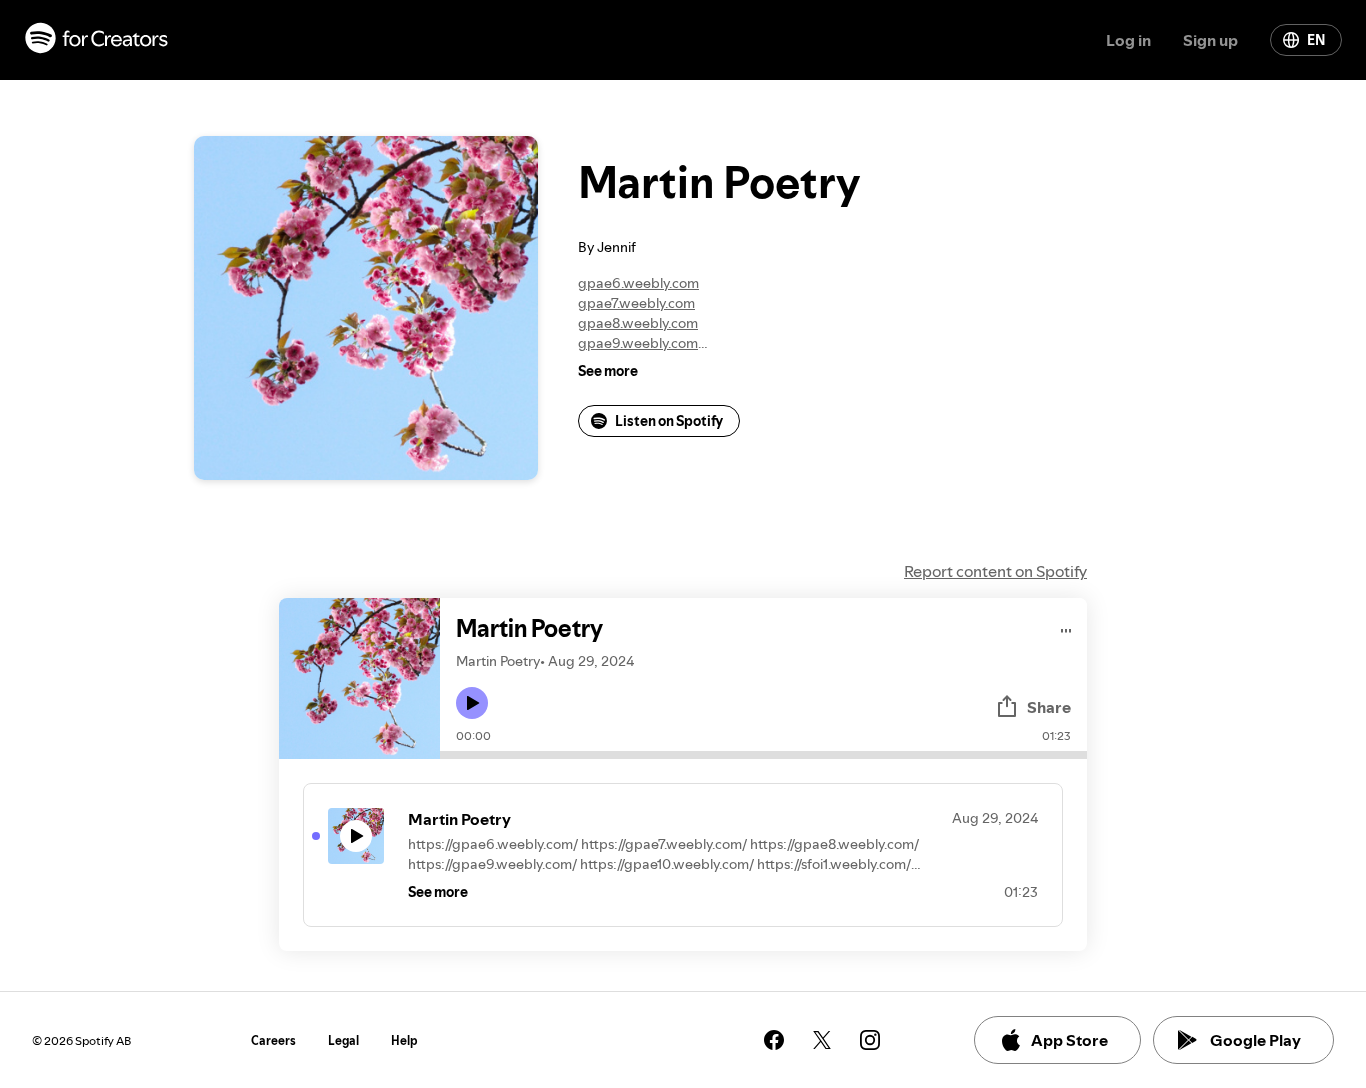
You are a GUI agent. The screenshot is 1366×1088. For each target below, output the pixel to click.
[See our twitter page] (822, 1040)
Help (404, 1040)
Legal (343, 1040)
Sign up (1210, 40)
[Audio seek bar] (763, 755)
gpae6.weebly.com (638, 283)
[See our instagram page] (870, 1040)
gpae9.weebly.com (638, 343)
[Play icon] (472, 703)
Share (1049, 707)
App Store (1069, 1040)
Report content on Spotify (995, 571)
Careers (273, 1040)
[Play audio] (1066, 627)
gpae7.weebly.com (636, 303)
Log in (1128, 40)
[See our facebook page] (774, 1040)
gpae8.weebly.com (638, 323)
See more (608, 371)
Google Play (1255, 1040)
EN (1316, 40)
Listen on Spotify (669, 421)
